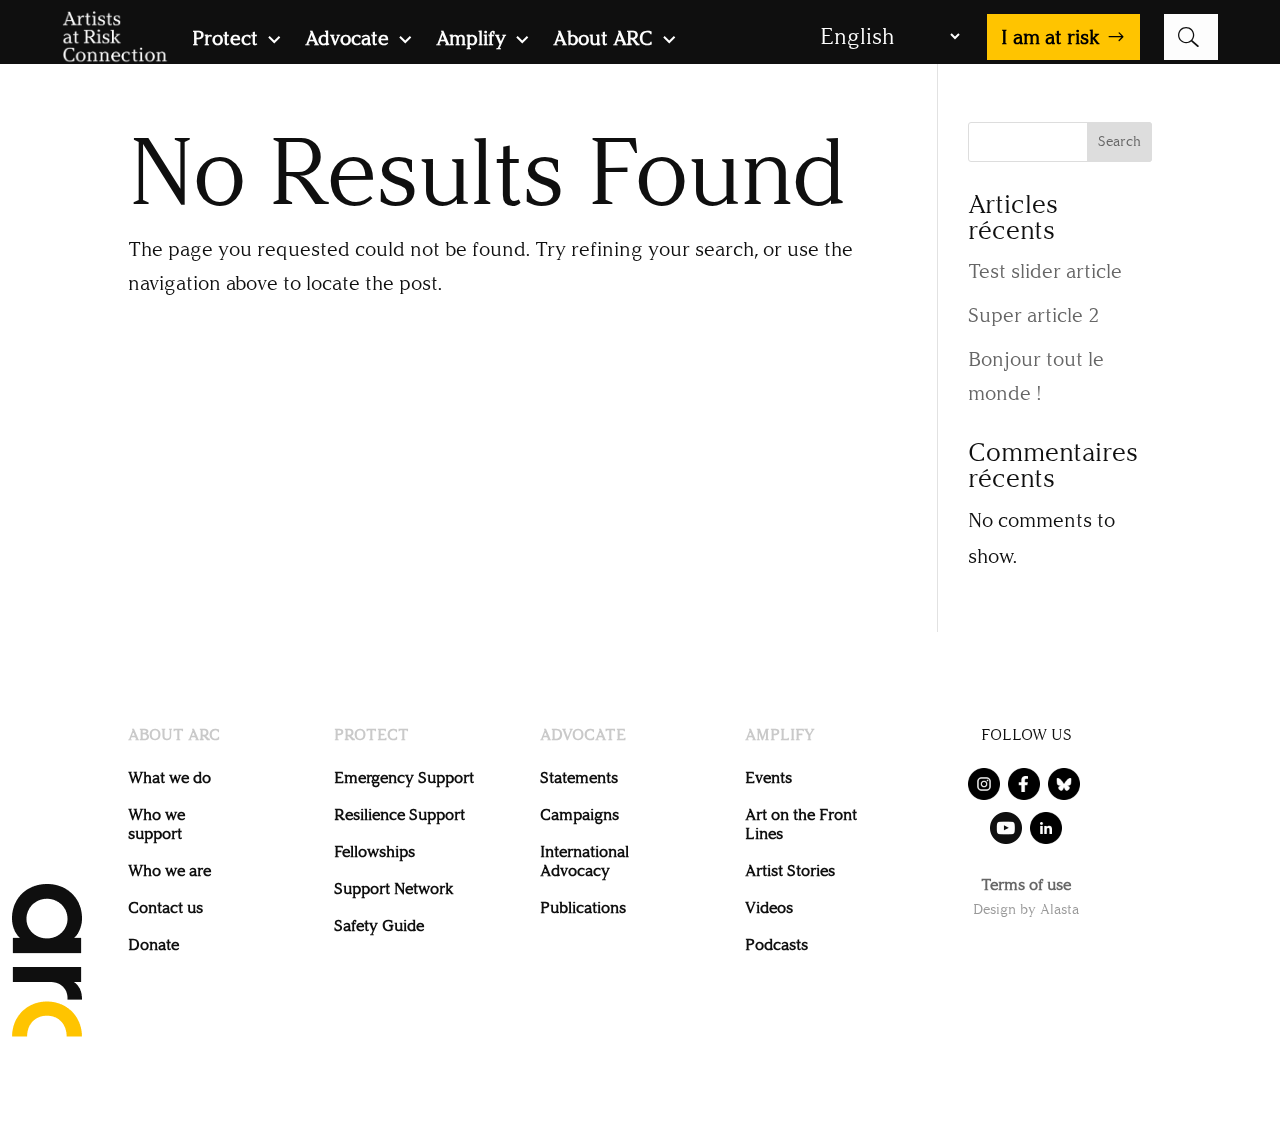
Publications (583, 907)
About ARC (603, 40)
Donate (153, 944)
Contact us (165, 907)
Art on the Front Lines (801, 824)
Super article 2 (1033, 315)
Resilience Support (399, 814)
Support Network (393, 888)
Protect (225, 40)
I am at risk (1050, 37)
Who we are (169, 870)
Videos (769, 907)
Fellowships (374, 851)
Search (1119, 141)
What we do (169, 777)
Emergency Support (404, 777)
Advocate (347, 40)
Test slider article (1045, 271)
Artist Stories (790, 870)
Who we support (156, 824)
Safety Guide (379, 925)
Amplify (471, 40)
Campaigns (579, 814)
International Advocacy (584, 861)
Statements (579, 777)
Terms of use (1026, 886)
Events (768, 777)
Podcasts (776, 944)
